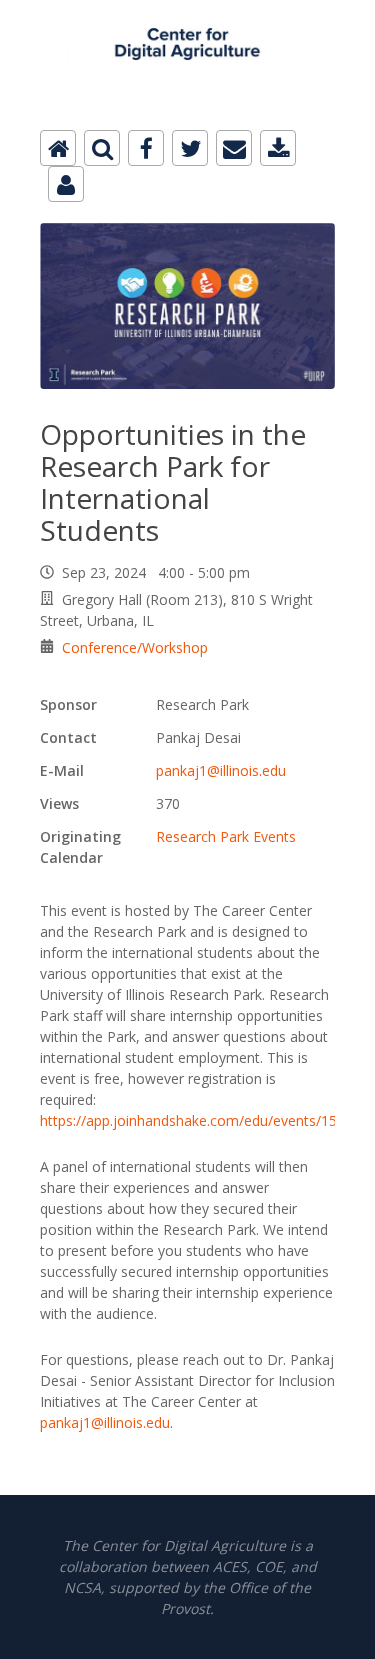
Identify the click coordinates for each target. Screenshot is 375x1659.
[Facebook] (146, 148)
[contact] (66, 184)
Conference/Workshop (135, 647)
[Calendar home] (58, 148)
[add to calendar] (278, 148)
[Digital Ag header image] (187, 11)
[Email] (234, 148)
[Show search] (102, 148)
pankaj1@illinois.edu (221, 770)
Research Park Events (226, 836)
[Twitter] (190, 148)
